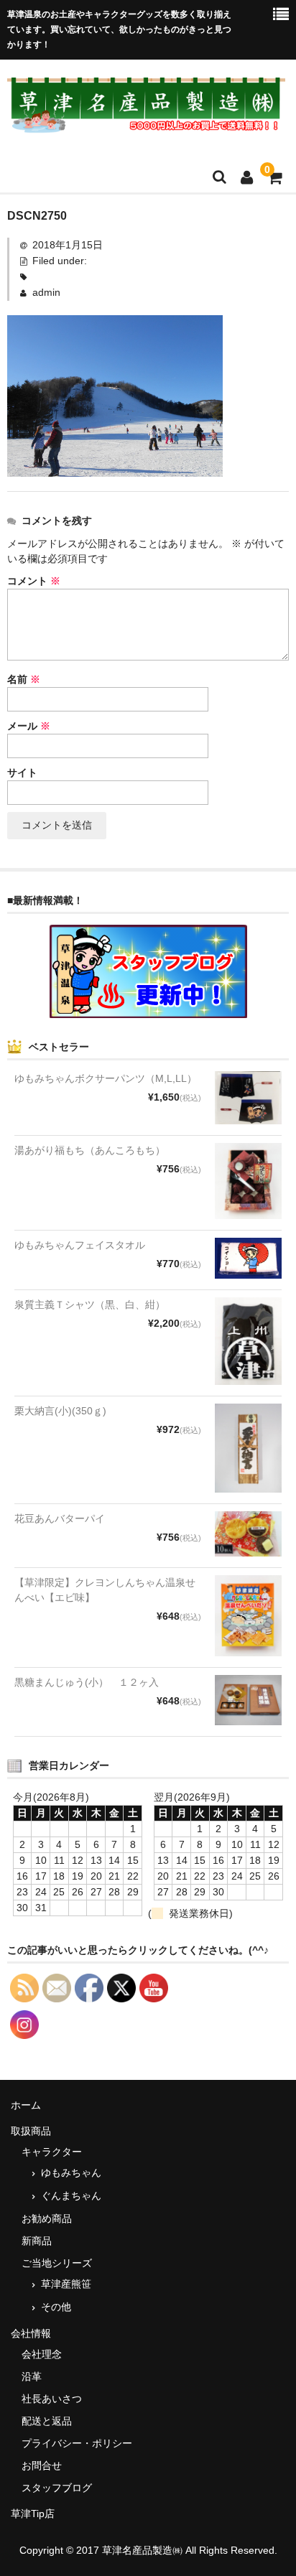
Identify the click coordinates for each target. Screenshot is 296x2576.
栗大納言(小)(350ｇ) (60, 1411)
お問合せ (42, 2465)
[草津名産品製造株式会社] (146, 124)
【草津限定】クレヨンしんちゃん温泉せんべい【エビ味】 (105, 1590)
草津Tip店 (33, 2514)
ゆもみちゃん (71, 2173)
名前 (24, 679)
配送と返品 (47, 2421)
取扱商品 (31, 2131)
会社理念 (42, 2354)
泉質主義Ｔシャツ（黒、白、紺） (90, 1305)
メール (29, 726)
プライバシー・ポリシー (77, 2443)
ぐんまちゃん (71, 2195)
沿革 (32, 2376)
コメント (34, 581)
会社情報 (31, 2333)
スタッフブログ (57, 2488)
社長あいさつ (52, 2399)
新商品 (37, 2241)
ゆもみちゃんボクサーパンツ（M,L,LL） (106, 1078)
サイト (22, 773)
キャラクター (52, 2152)
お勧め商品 (47, 2218)
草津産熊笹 (66, 2284)
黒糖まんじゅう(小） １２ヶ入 (87, 1682)
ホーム (26, 2105)
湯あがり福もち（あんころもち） (90, 1150)
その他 (56, 2307)
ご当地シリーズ (57, 2263)
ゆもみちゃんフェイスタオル (80, 1245)
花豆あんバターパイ (60, 1518)
